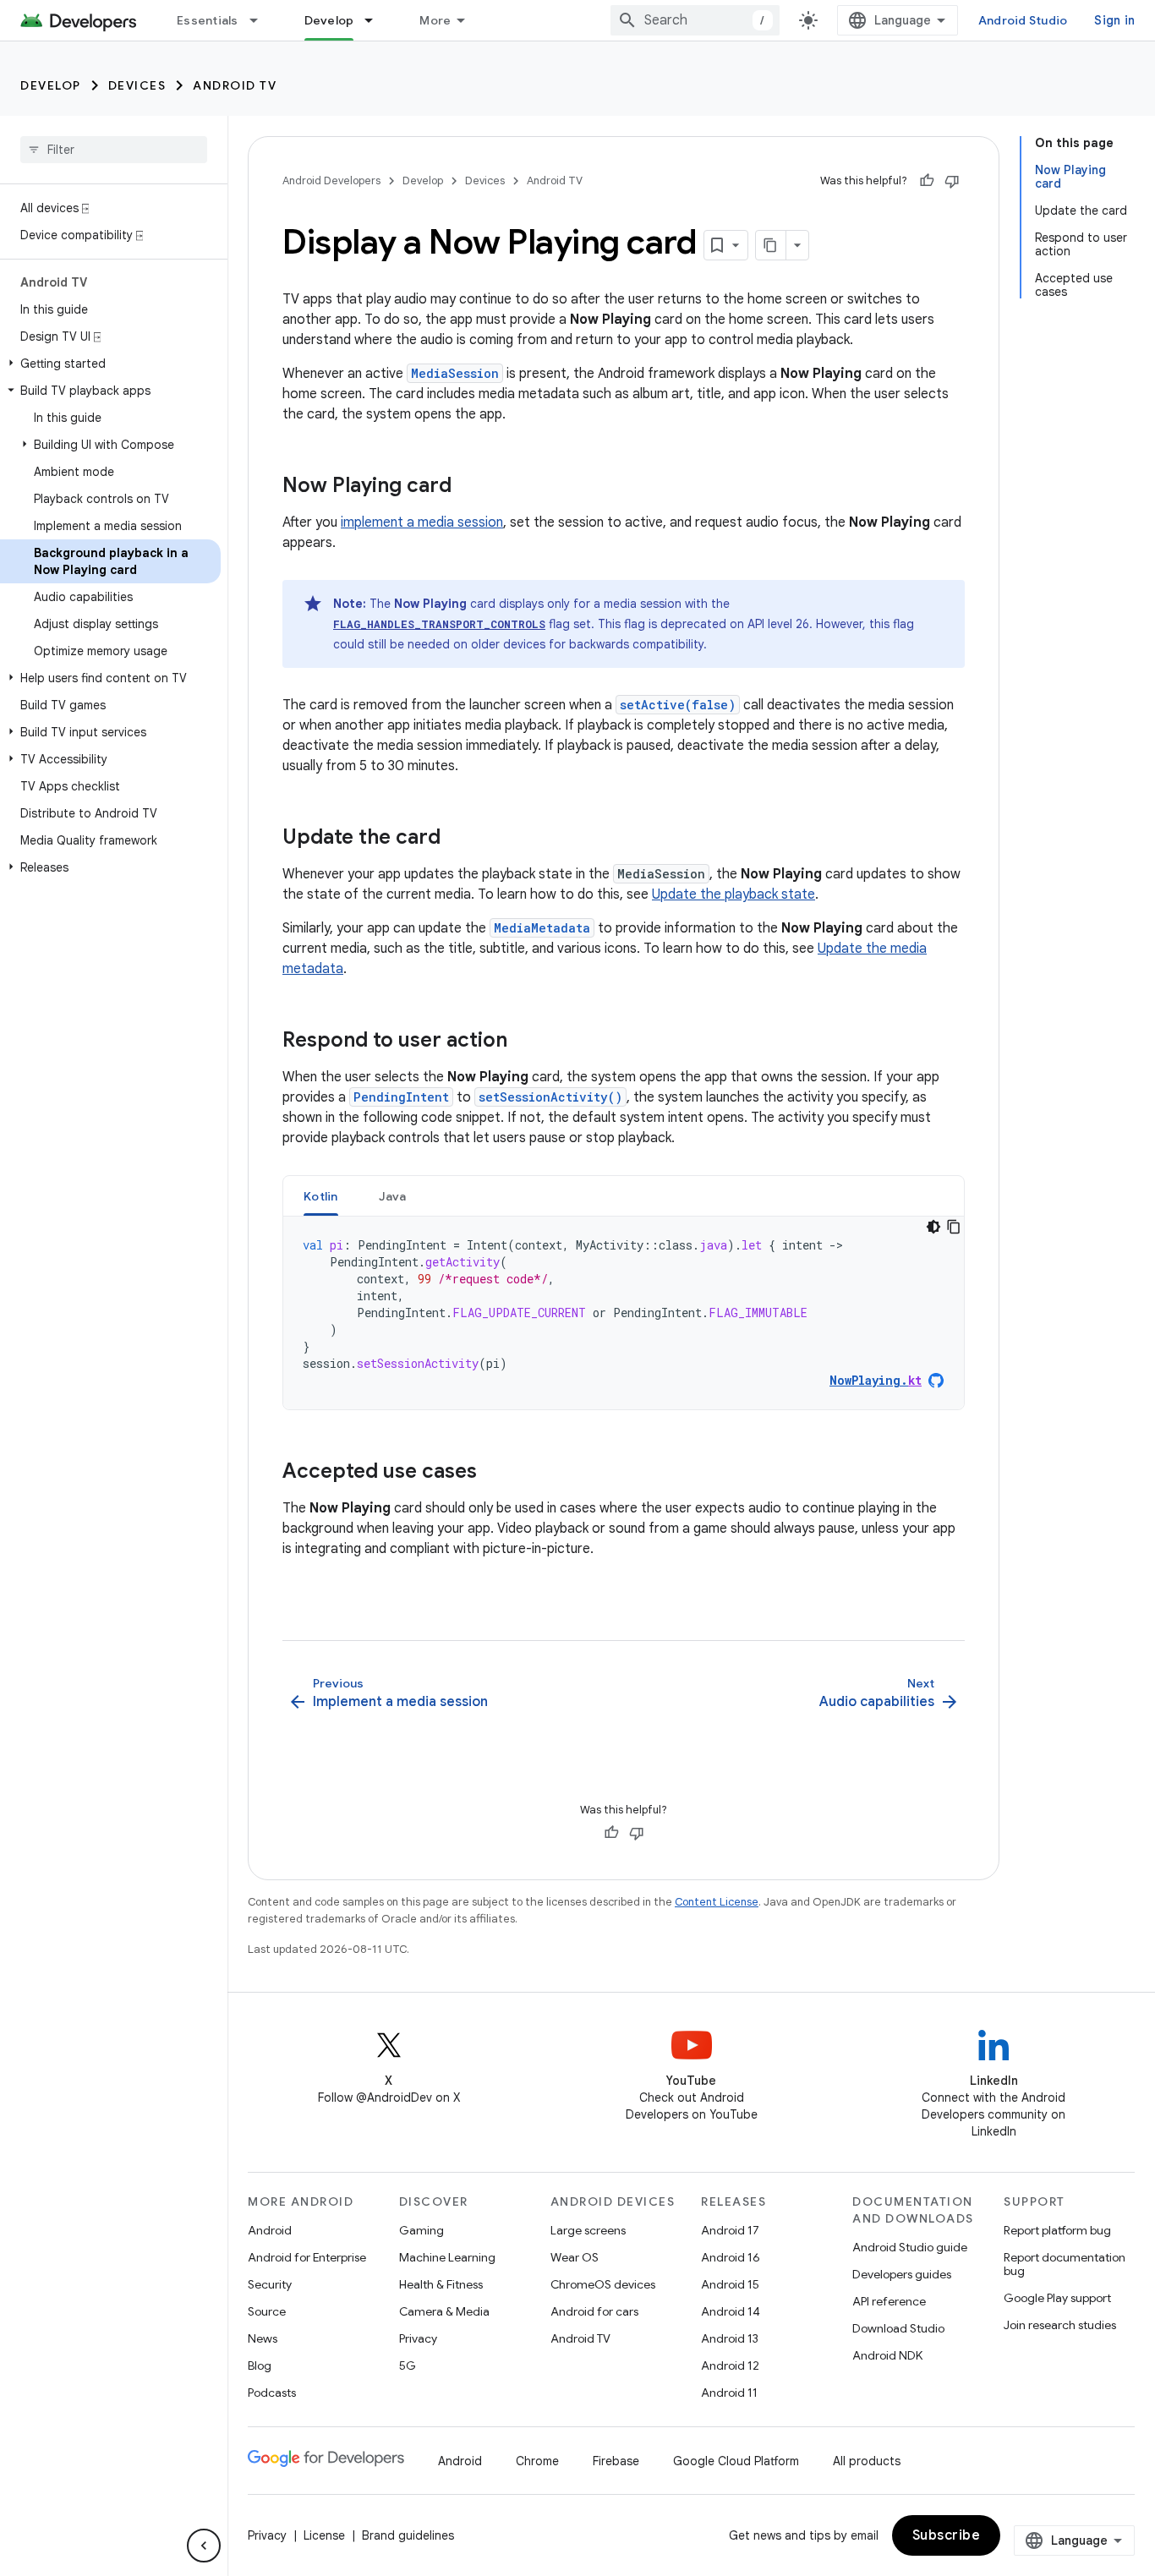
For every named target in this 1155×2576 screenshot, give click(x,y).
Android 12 (730, 2365)
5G (408, 2365)
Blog (260, 2365)
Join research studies (1060, 2325)
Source (267, 2311)
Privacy (418, 2338)
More (435, 20)
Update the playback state (734, 894)
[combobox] (695, 20)
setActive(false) (678, 705)
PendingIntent (401, 1097)
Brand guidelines (408, 2535)
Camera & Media (444, 2311)
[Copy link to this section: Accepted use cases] (494, 1473)
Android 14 (731, 2311)
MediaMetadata (542, 928)
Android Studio (1023, 20)
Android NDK (887, 2355)
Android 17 (730, 2230)
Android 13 (730, 2338)
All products (867, 2461)
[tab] (321, 1196)
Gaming (421, 2230)
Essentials (208, 20)
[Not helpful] (952, 181)
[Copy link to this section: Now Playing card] (468, 487)
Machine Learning (447, 2257)
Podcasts (272, 2393)
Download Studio (898, 2328)
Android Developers (331, 180)
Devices (137, 85)
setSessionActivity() (550, 1097)
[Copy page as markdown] (771, 245)
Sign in (1114, 20)
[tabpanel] (624, 1313)
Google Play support (1057, 2298)
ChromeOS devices (603, 2284)
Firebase (616, 2461)
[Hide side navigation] (204, 2546)
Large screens (588, 2230)
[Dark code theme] (933, 1227)
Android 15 (730, 2284)
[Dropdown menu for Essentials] (261, 20)
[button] (110, 364)
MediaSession (455, 373)
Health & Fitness (441, 2284)
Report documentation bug (1065, 2264)
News (263, 2338)
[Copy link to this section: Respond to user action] (524, 1042)
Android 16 (731, 2257)
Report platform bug (1057, 2230)
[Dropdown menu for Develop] (376, 20)
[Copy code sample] (954, 1227)
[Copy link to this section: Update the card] (457, 839)
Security (270, 2284)
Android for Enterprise (307, 2257)
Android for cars (594, 2311)
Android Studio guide (910, 2247)
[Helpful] (927, 181)
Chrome (537, 2461)
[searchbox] (114, 150)
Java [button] (393, 1196)
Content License (717, 1902)
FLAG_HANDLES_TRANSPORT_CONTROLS (439, 624)
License (324, 2535)
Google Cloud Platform (736, 2461)
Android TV (235, 85)
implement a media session (422, 522)
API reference (889, 2301)
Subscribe (947, 2535)
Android (270, 2230)
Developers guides (902, 2274)
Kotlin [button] (321, 1196)
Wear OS (575, 2257)
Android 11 (729, 2393)
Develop (329, 20)
